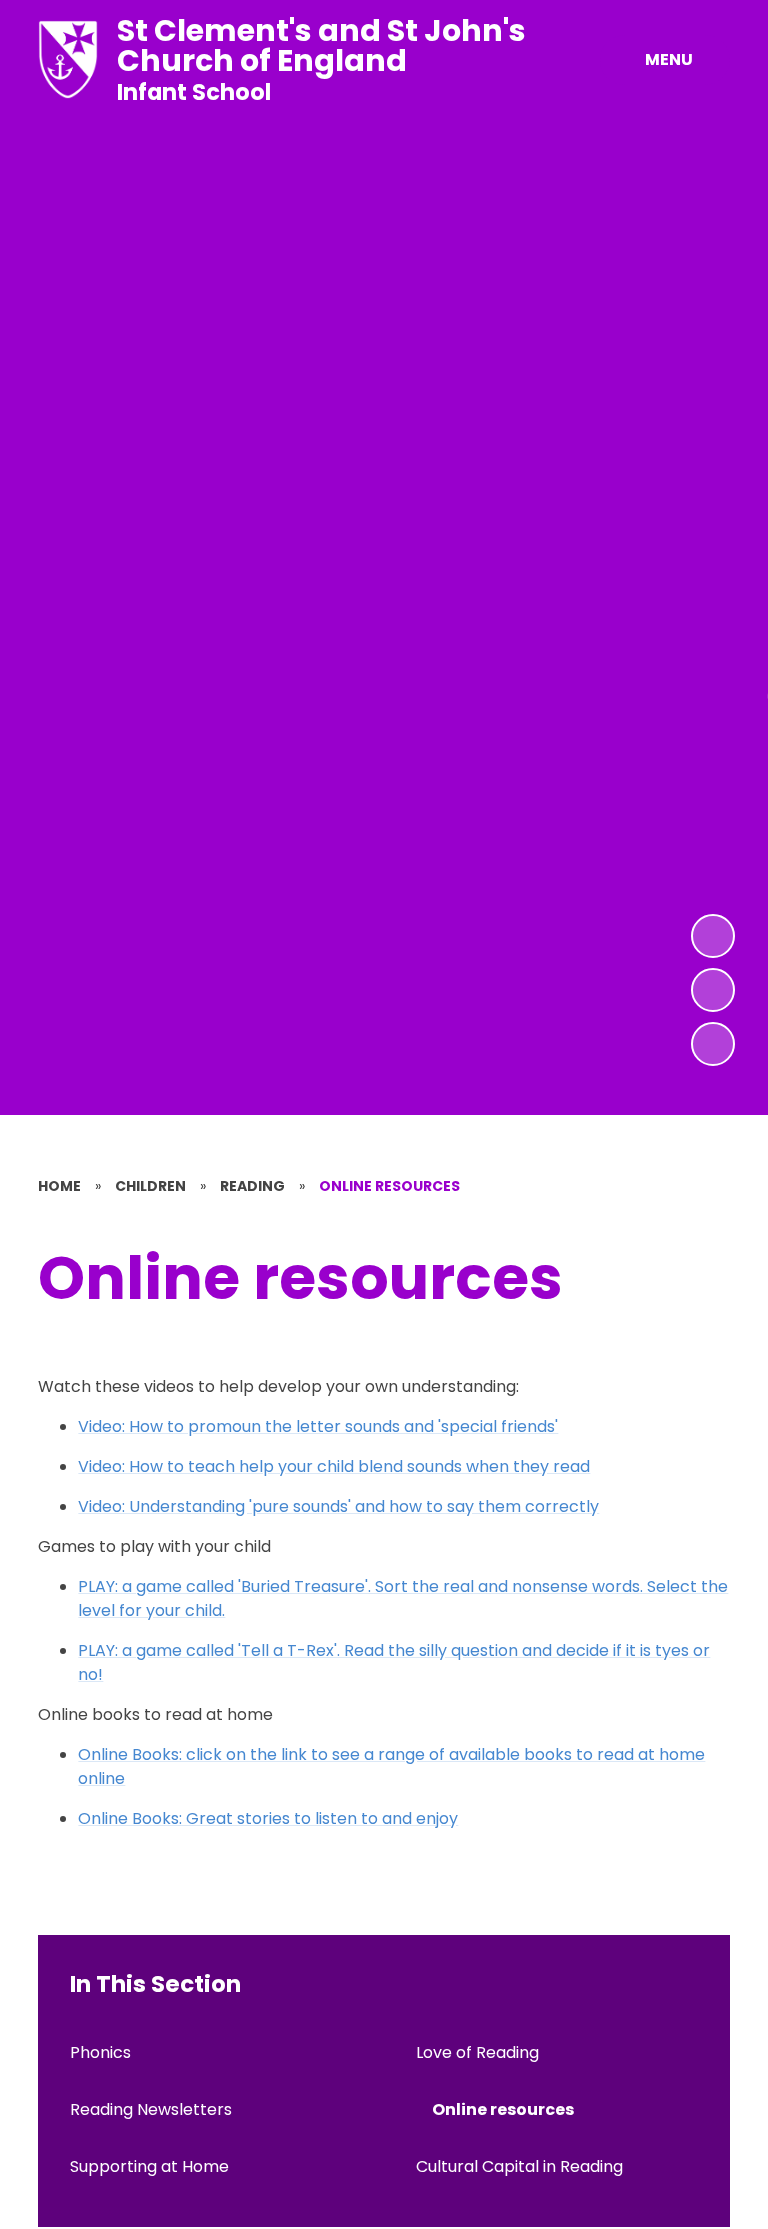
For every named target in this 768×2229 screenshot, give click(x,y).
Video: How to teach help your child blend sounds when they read (334, 1466)
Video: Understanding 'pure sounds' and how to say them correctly (338, 1506)
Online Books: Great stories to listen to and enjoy (268, 1818)
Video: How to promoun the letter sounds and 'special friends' (318, 1426)
